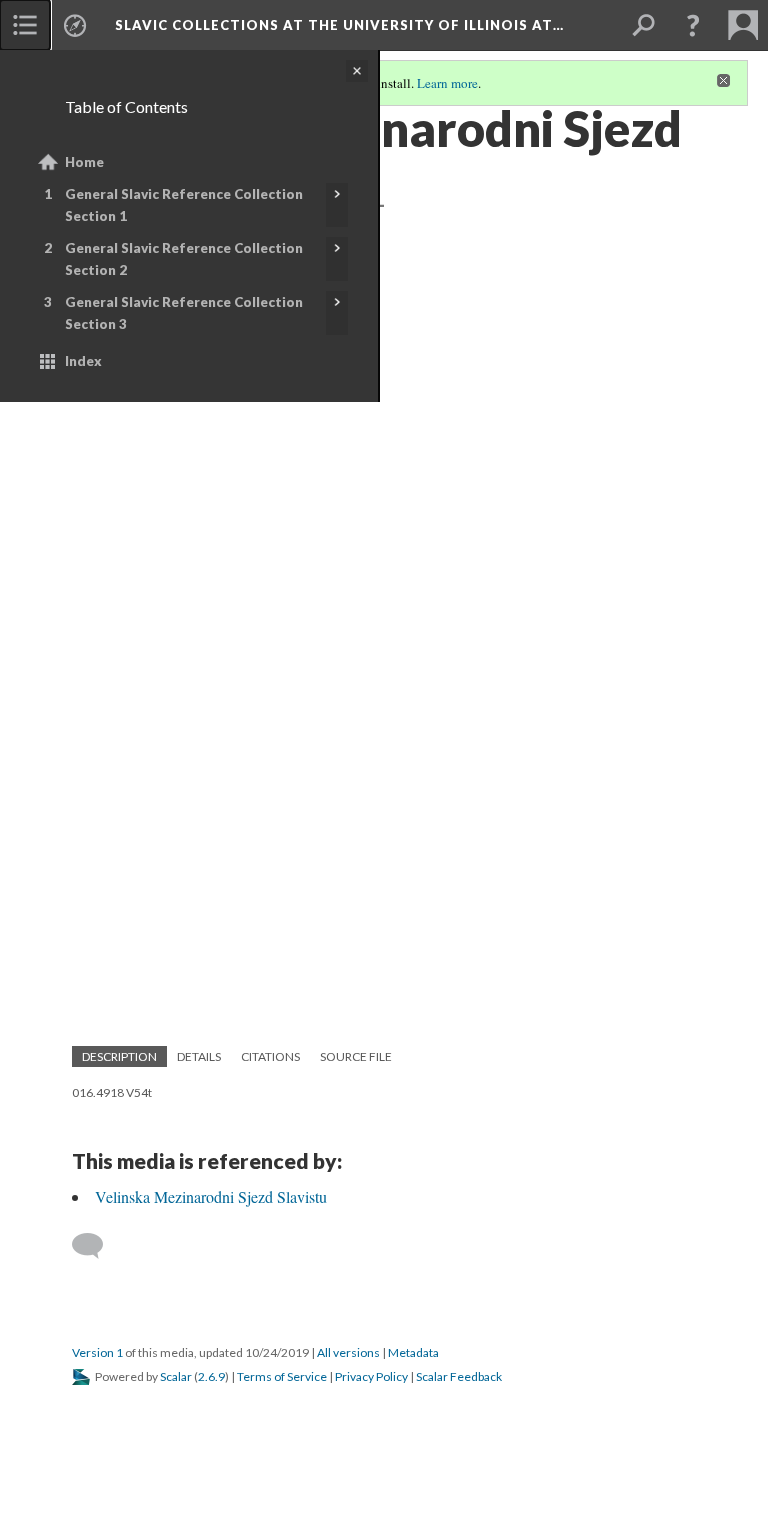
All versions (348, 1352)
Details (199, 1056)
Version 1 (97, 1352)
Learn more (447, 83)
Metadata (413, 1352)
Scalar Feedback (459, 1376)
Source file (356, 1056)
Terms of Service (282, 1376)
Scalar (176, 1376)
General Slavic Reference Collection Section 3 (184, 313)
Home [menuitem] (84, 162)
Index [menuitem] (83, 361)
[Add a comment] (96, 1246)
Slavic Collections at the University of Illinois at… (339, 25)
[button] (693, 25)
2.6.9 (211, 1376)
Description (119, 1056)
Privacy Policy (371, 1376)
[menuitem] (25, 25)
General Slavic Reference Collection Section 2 (184, 259)
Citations (270, 1056)
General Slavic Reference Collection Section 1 (184, 205)
